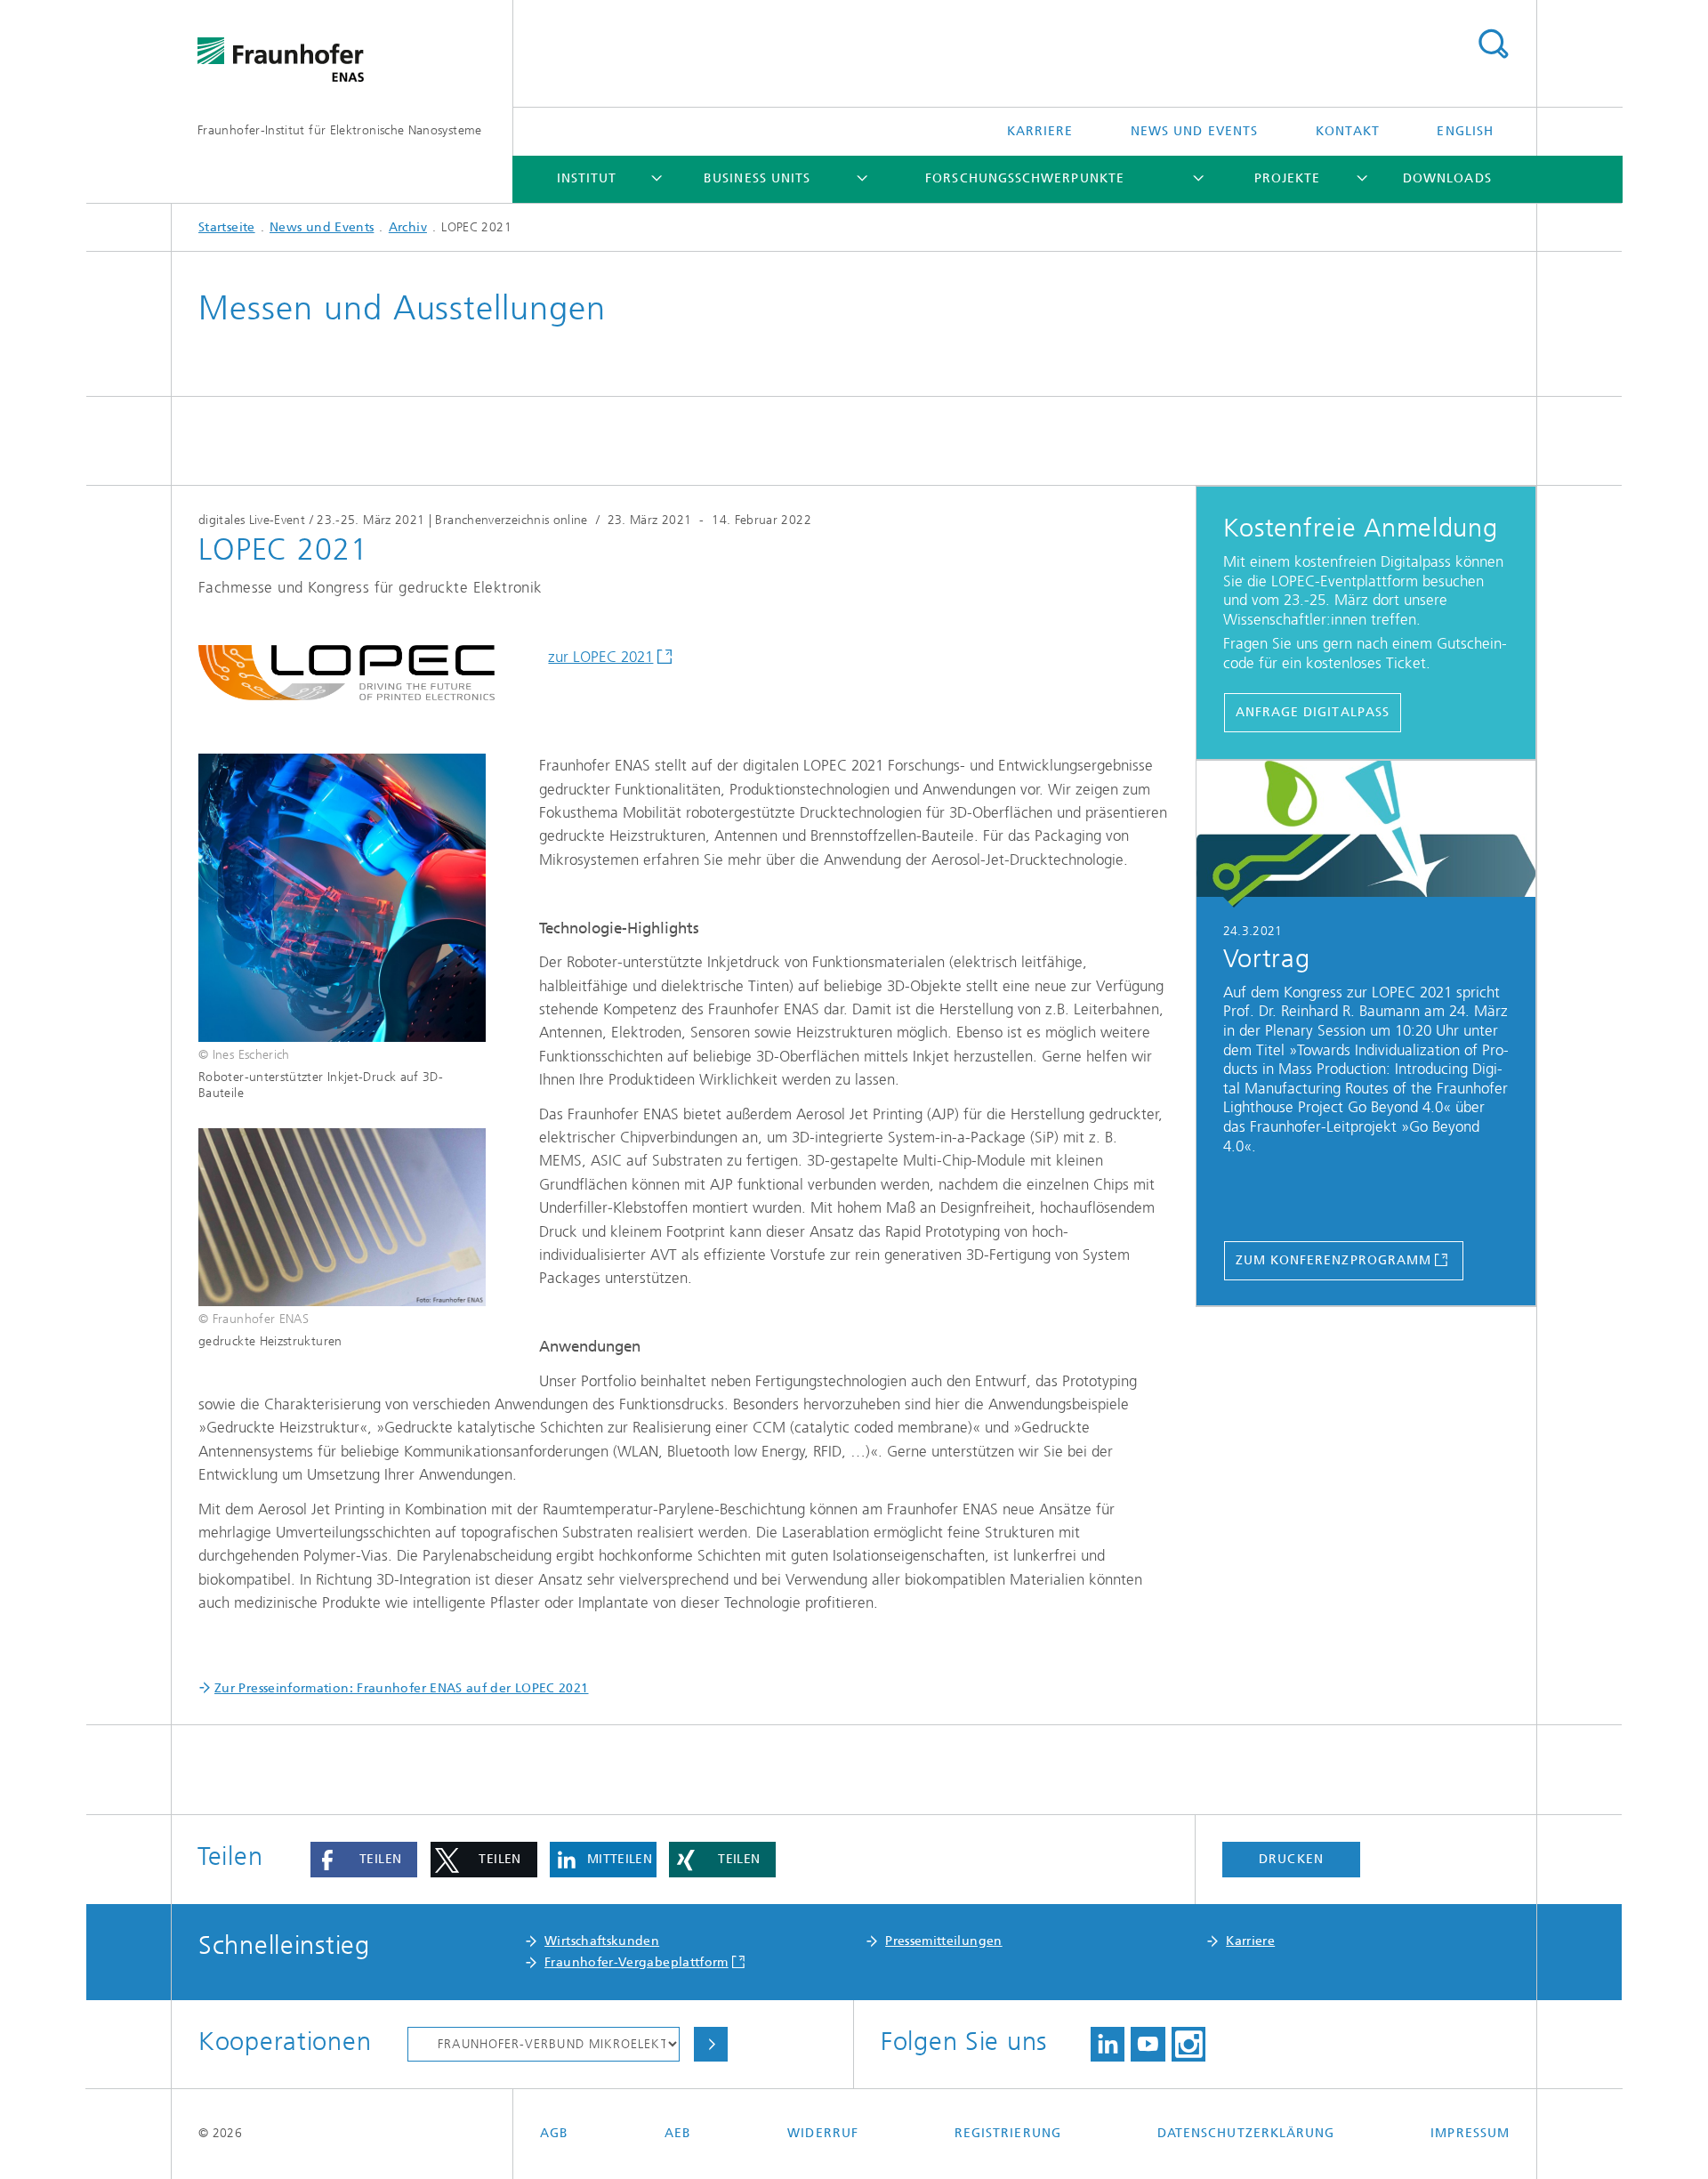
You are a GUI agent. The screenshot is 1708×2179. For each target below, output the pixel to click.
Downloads (1447, 178)
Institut (587, 178)
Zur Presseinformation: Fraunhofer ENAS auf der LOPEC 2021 (402, 1688)
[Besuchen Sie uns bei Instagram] (1188, 2045)
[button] (364, 1860)
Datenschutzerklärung (1246, 2133)
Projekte (1288, 178)
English (1465, 131)
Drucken (1291, 1859)
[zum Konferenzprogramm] (1366, 835)
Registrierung (1008, 2133)
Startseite (227, 227)
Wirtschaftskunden (602, 1941)
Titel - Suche (1493, 44)
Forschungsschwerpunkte (1025, 178)
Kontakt (1348, 131)
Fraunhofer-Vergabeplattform (636, 1962)
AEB (678, 2133)
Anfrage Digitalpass (1313, 712)
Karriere (1040, 131)
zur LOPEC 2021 (600, 657)
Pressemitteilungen (943, 1941)
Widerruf (823, 2133)
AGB (554, 2133)
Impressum (1470, 2133)
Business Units (757, 178)
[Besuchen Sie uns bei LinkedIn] (1108, 2045)
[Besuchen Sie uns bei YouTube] (1148, 2045)
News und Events (1194, 131)
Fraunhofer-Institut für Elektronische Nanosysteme (340, 130)
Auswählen (711, 2045)
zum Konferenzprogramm (1334, 1260)
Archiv (408, 227)
